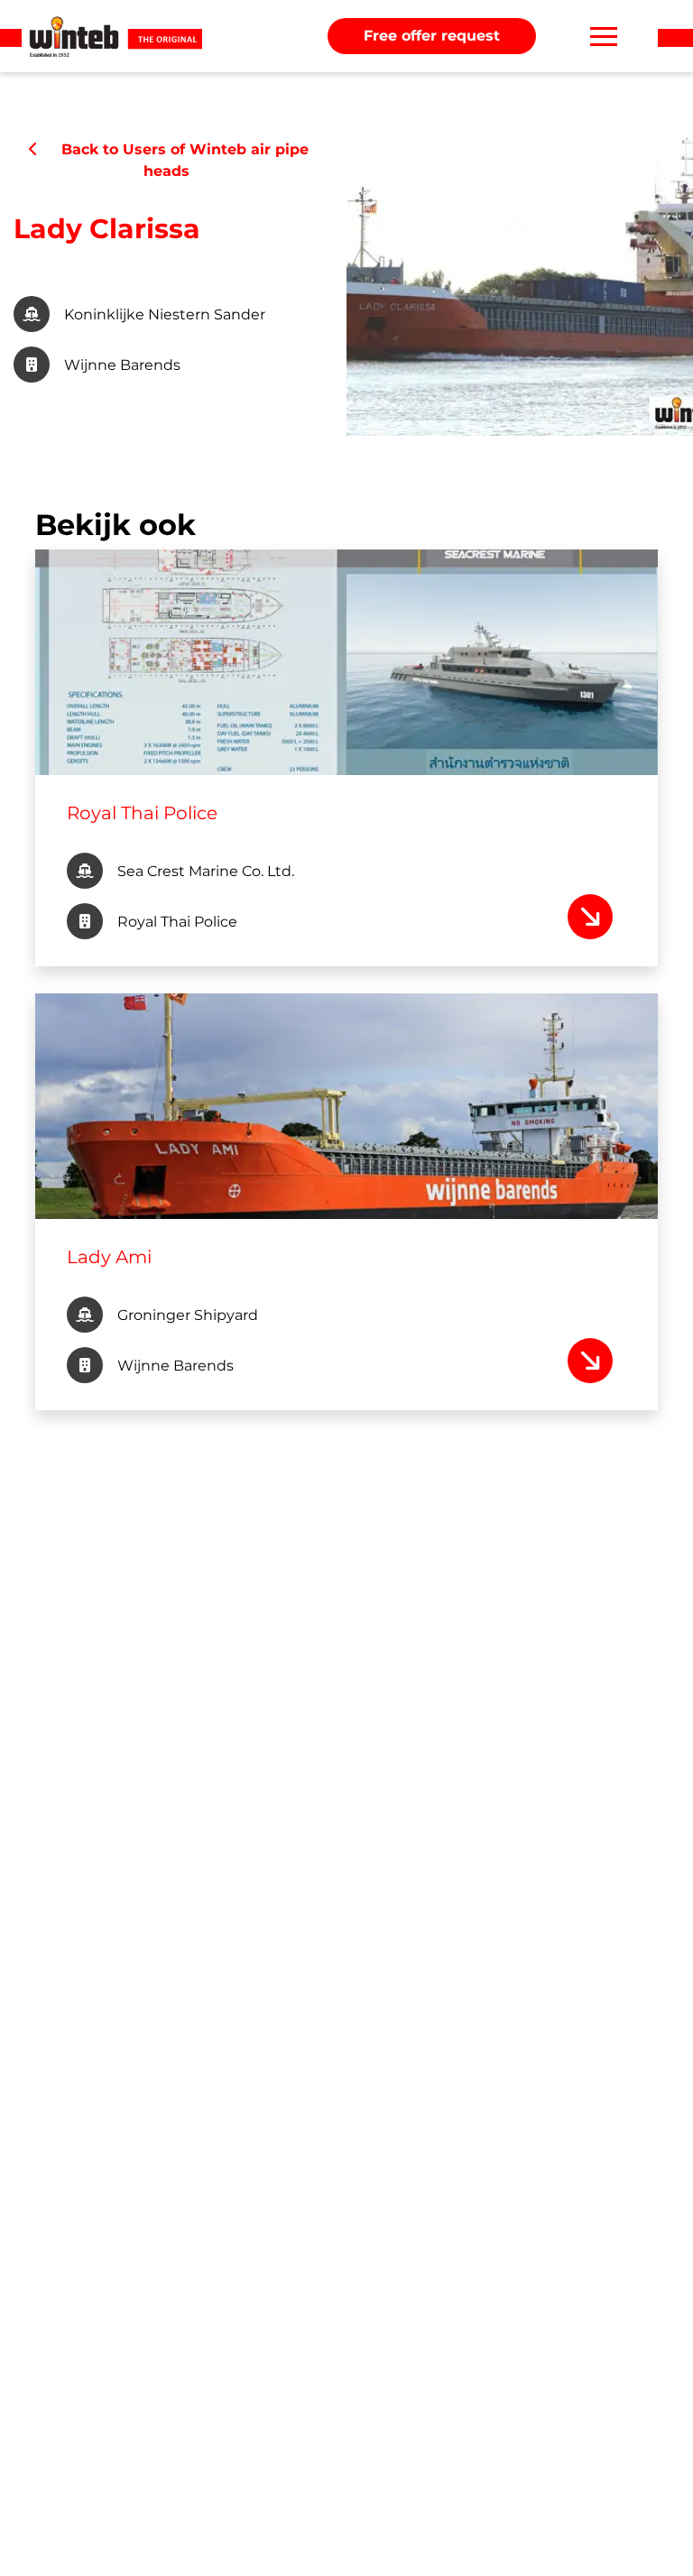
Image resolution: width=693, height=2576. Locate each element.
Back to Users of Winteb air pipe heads (176, 160)
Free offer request (432, 36)
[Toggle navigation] (604, 36)
